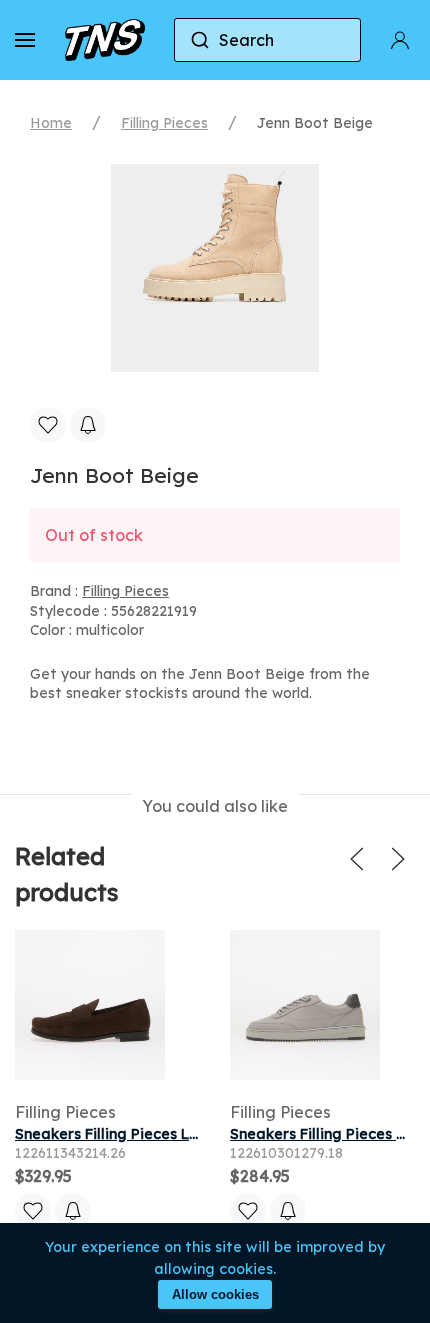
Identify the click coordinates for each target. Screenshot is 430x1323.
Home (51, 123)
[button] (25, 40)
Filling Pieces (164, 123)
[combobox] (268, 40)
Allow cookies (215, 1294)
